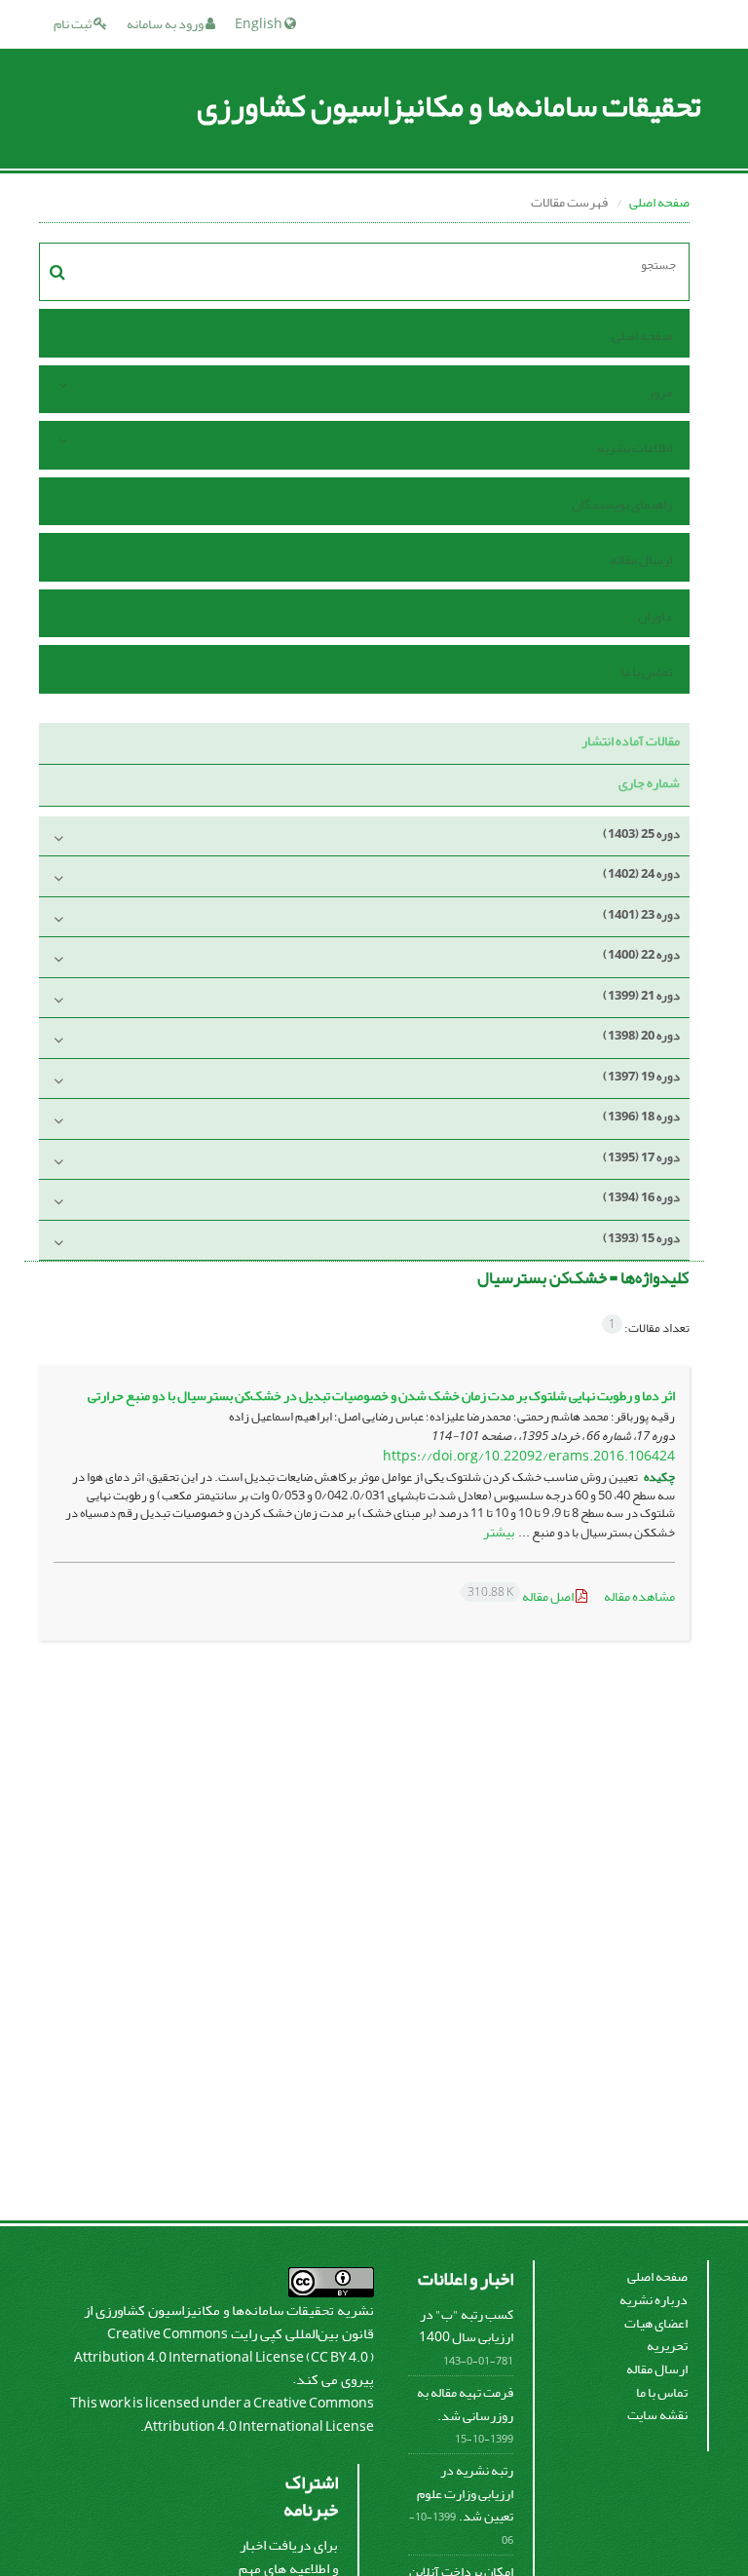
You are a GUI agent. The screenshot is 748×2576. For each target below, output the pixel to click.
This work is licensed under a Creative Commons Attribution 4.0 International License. (222, 2415)
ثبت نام (74, 24)
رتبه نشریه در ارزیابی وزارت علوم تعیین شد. (465, 2493)
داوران (655, 616)
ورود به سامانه (166, 24)
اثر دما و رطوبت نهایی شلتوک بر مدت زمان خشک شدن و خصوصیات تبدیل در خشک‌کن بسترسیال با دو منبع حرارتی (381, 1396)
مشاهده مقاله (639, 1596)
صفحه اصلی (659, 202)
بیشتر (499, 1532)
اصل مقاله (522, 1596)
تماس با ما (646, 672)
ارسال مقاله (641, 560)
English (260, 24)
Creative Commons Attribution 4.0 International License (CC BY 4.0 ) (224, 2346)
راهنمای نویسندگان (622, 504)
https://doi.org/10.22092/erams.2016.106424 (529, 1456)
